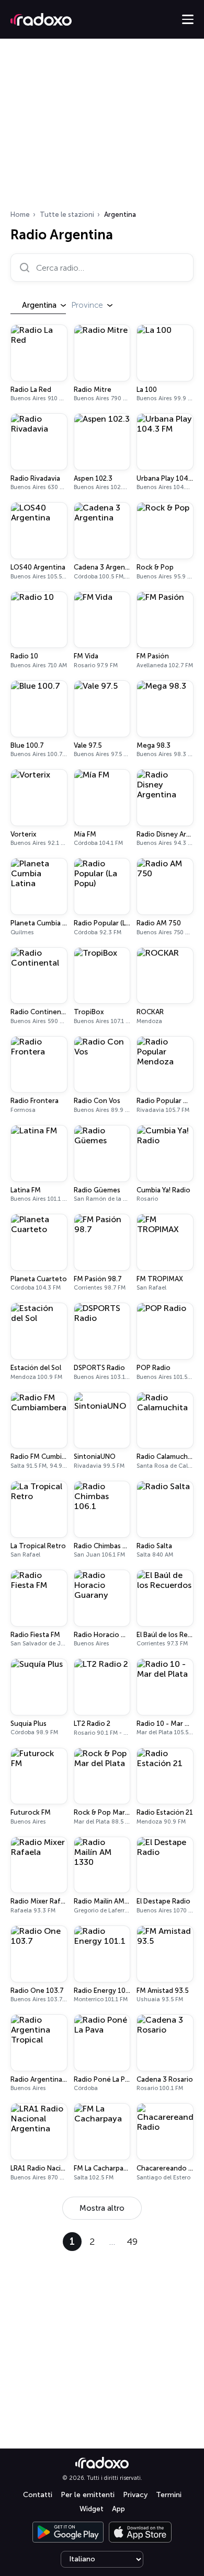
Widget (92, 2509)
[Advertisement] (102, 127)
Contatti (38, 2495)
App (118, 2509)
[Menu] (188, 19)
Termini (169, 2495)
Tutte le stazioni (67, 214)
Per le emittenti (88, 2495)
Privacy (135, 2495)
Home (20, 214)
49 (132, 2242)
